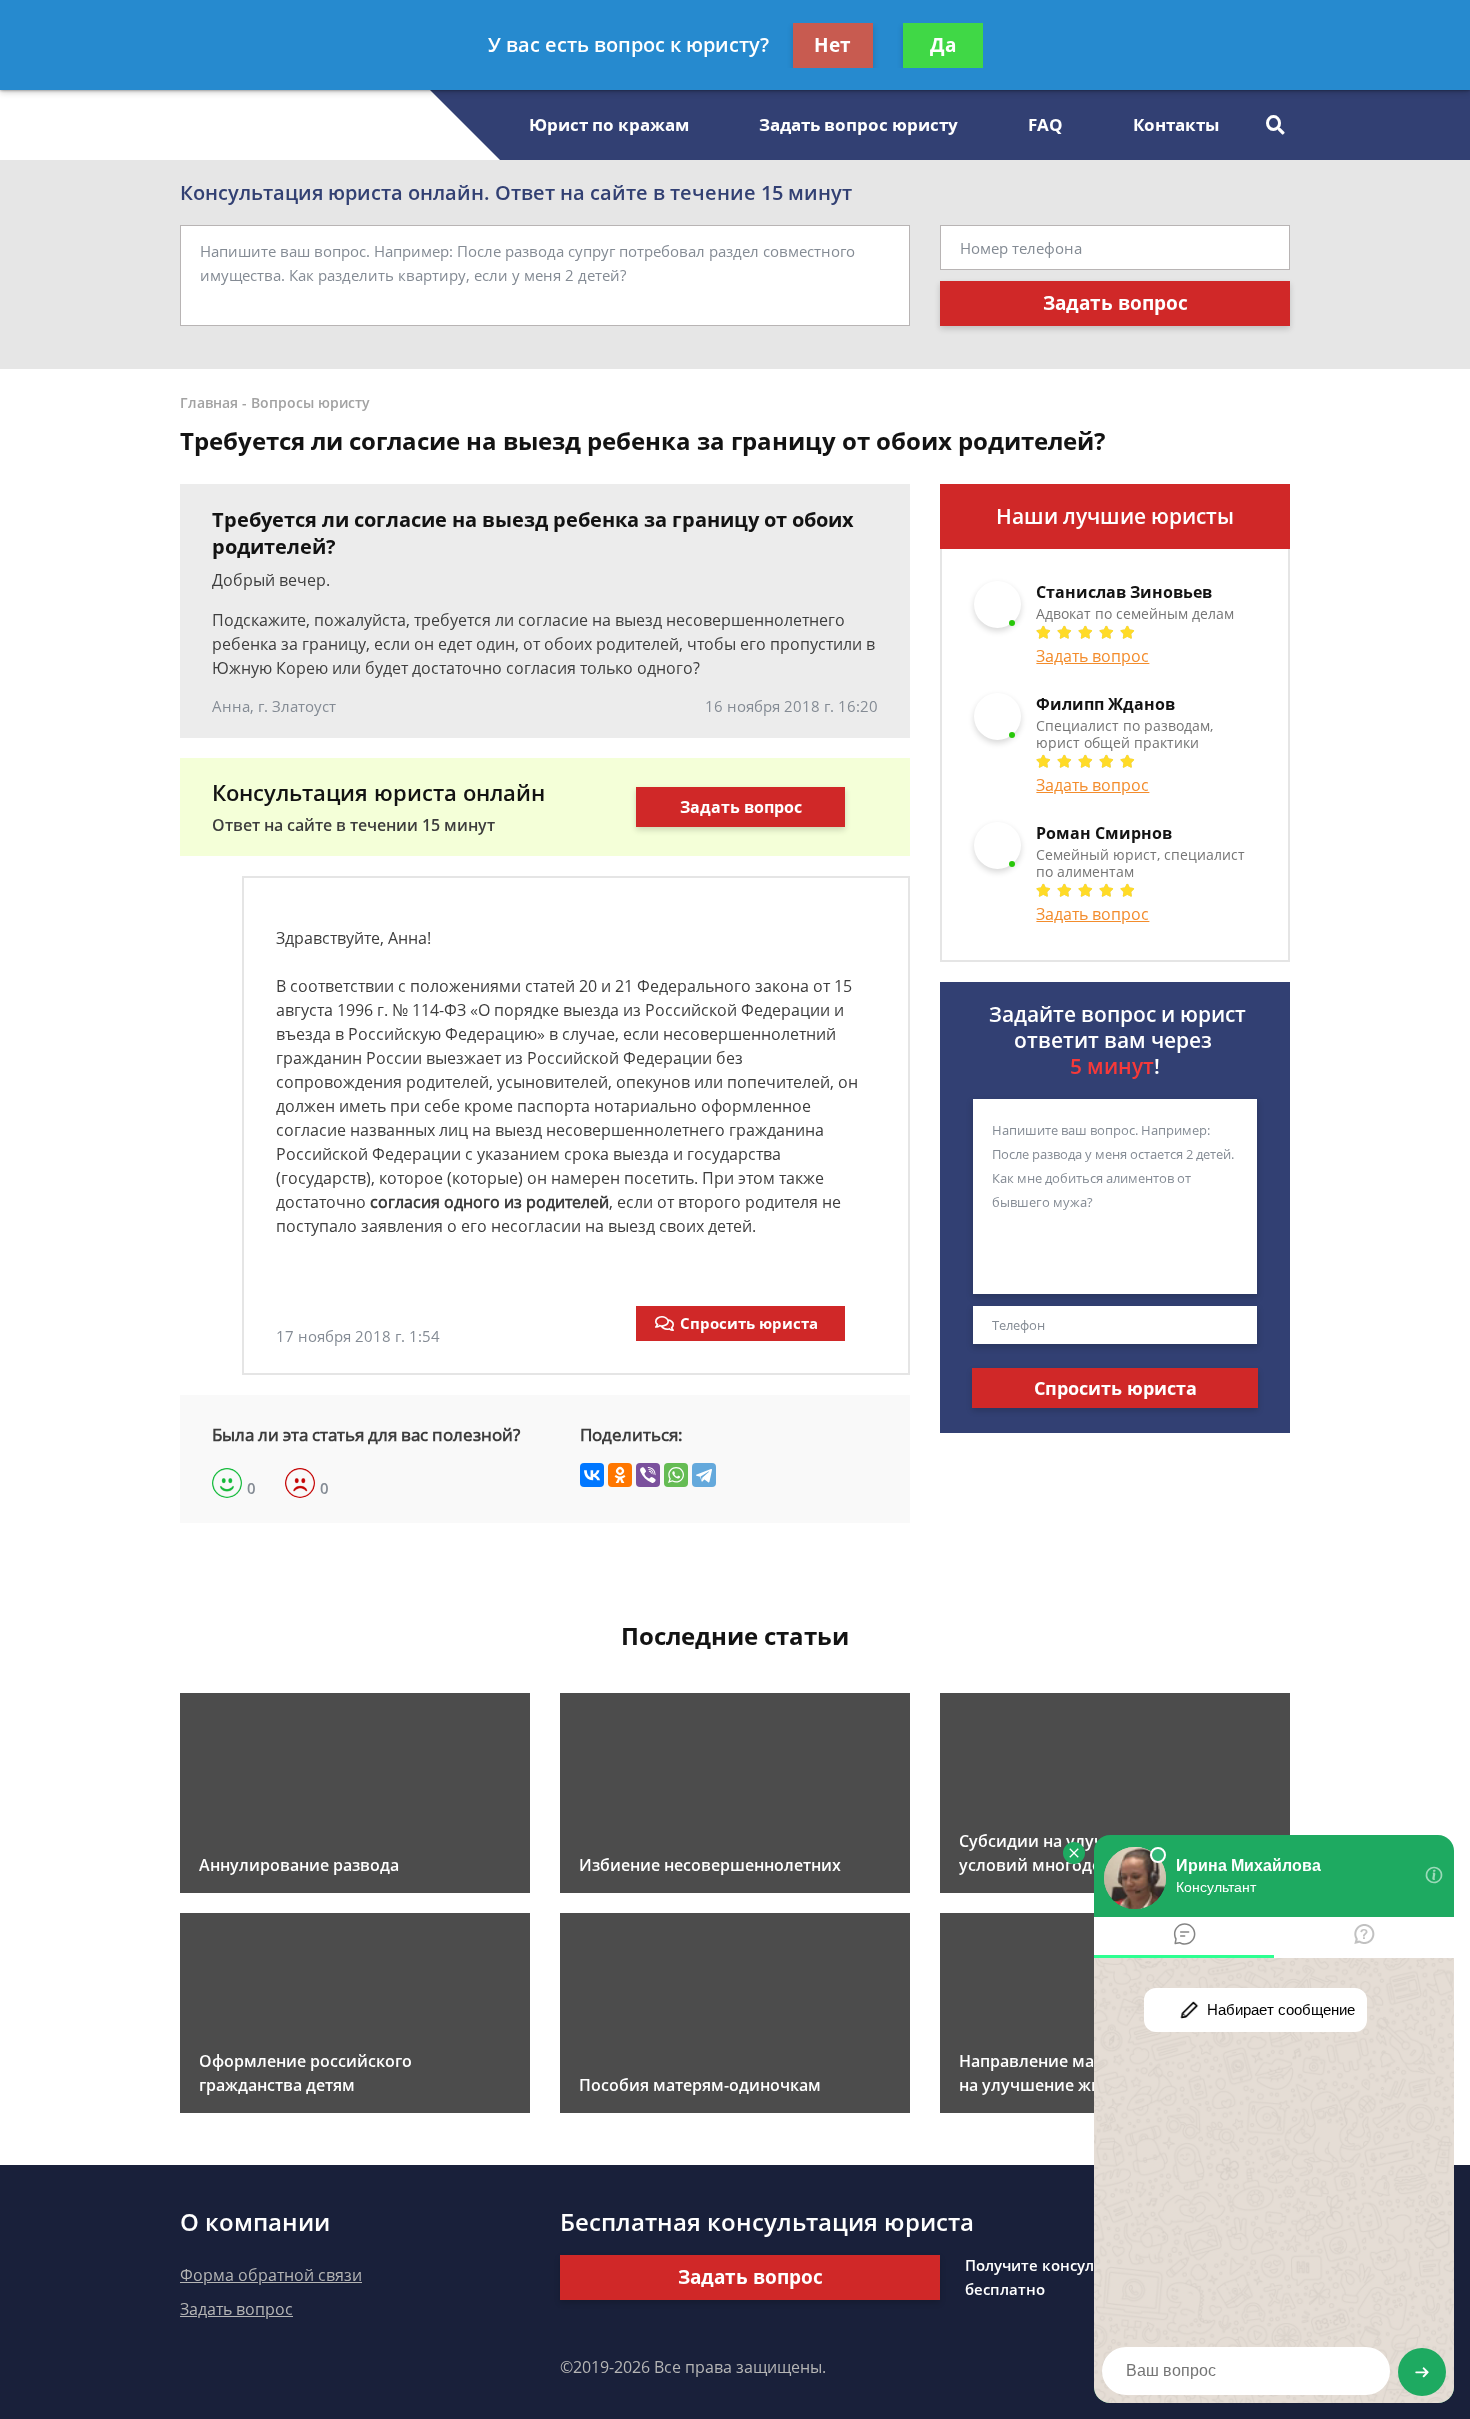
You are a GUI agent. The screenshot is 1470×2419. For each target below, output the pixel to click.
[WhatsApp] (676, 1475)
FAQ (1045, 124)
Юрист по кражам (609, 124)
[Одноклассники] (620, 1475)
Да (943, 45)
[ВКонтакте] (592, 1475)
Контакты (1176, 124)
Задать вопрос (1115, 303)
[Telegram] (704, 1475)
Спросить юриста (749, 1323)
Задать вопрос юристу (858, 124)
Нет (832, 45)
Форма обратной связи (271, 2275)
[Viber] (648, 1475)
